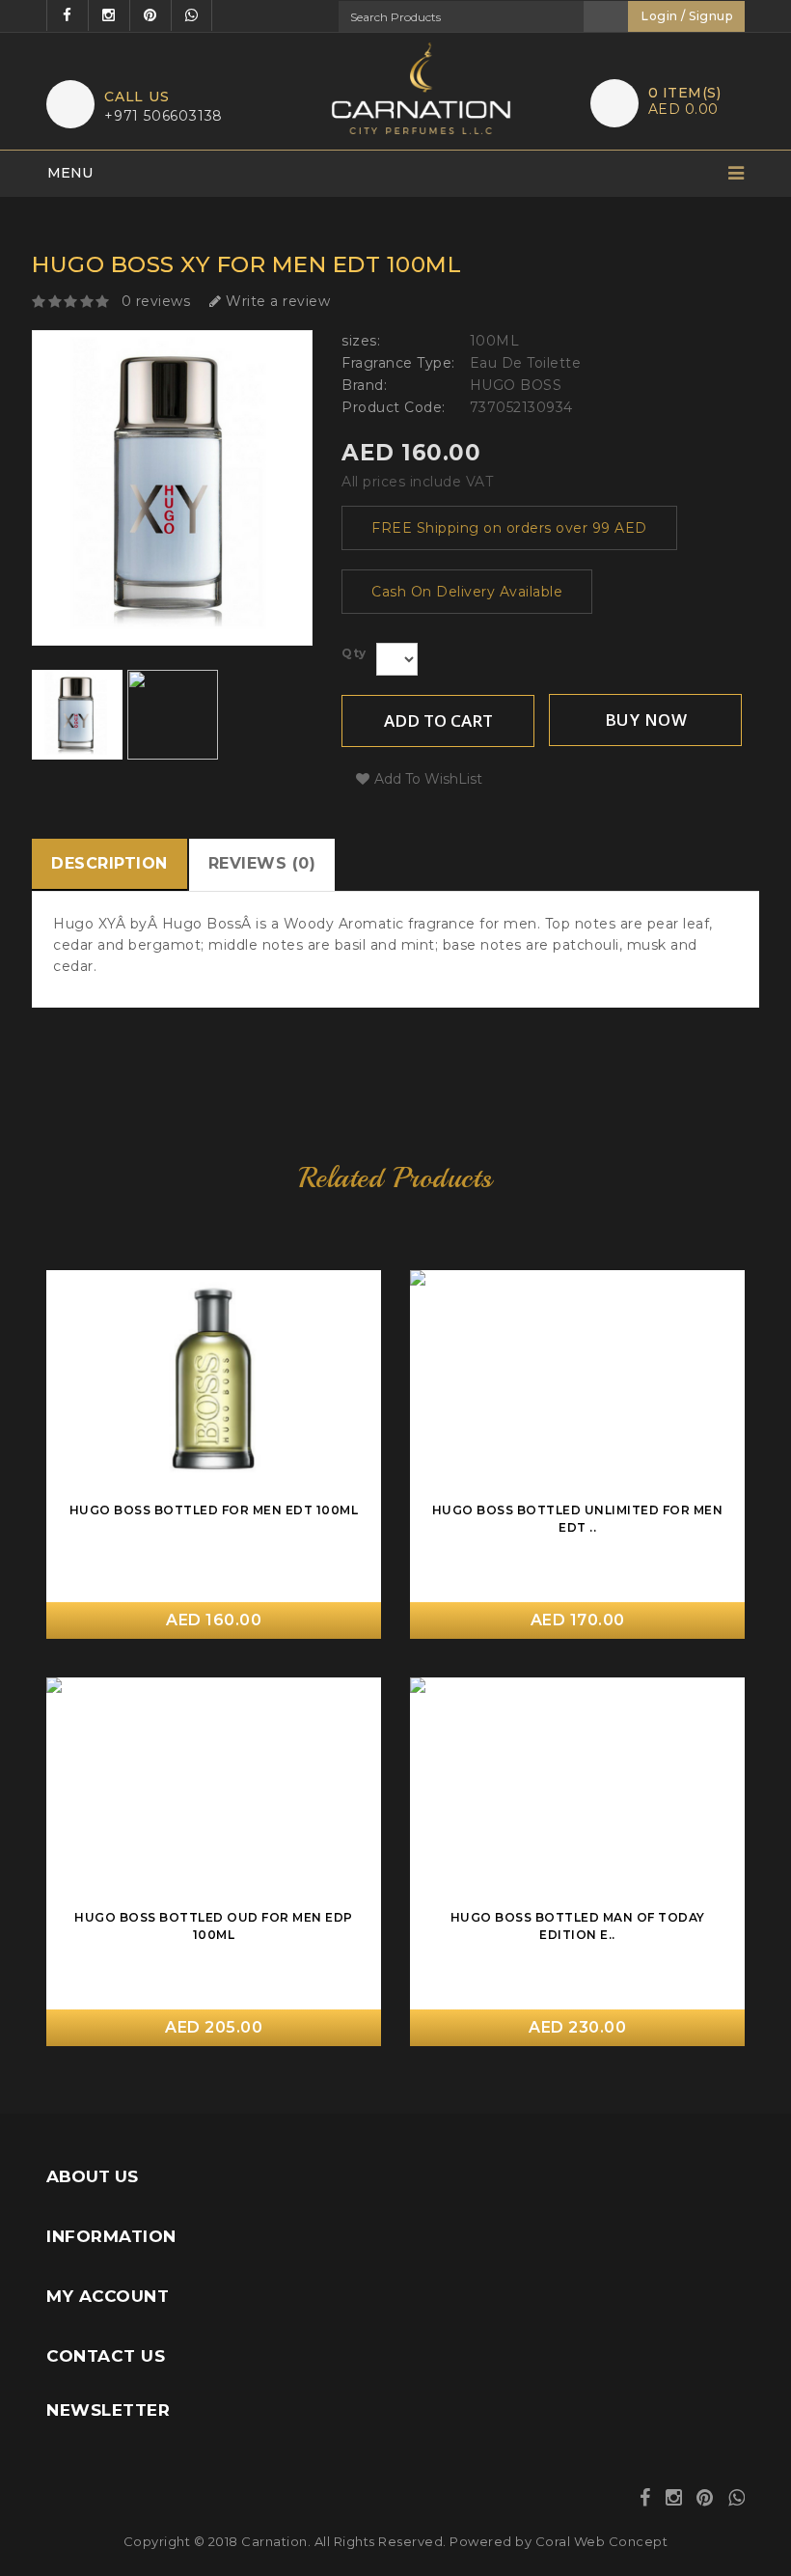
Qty (354, 653)
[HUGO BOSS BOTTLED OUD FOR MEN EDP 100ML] (356, 1772)
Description (109, 863)
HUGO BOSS (516, 385)
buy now (646, 720)
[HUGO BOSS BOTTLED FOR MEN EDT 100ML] (356, 1364)
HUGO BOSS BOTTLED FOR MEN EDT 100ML (214, 1510)
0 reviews (156, 301)
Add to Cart (438, 720)
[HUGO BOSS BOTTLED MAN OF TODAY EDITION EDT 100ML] (720, 1772)
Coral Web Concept (602, 2541)
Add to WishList (428, 779)
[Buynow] (356, 1293)
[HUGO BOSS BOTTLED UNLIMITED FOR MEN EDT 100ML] (720, 1364)
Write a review (276, 301)
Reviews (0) (262, 863)
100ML (495, 341)
